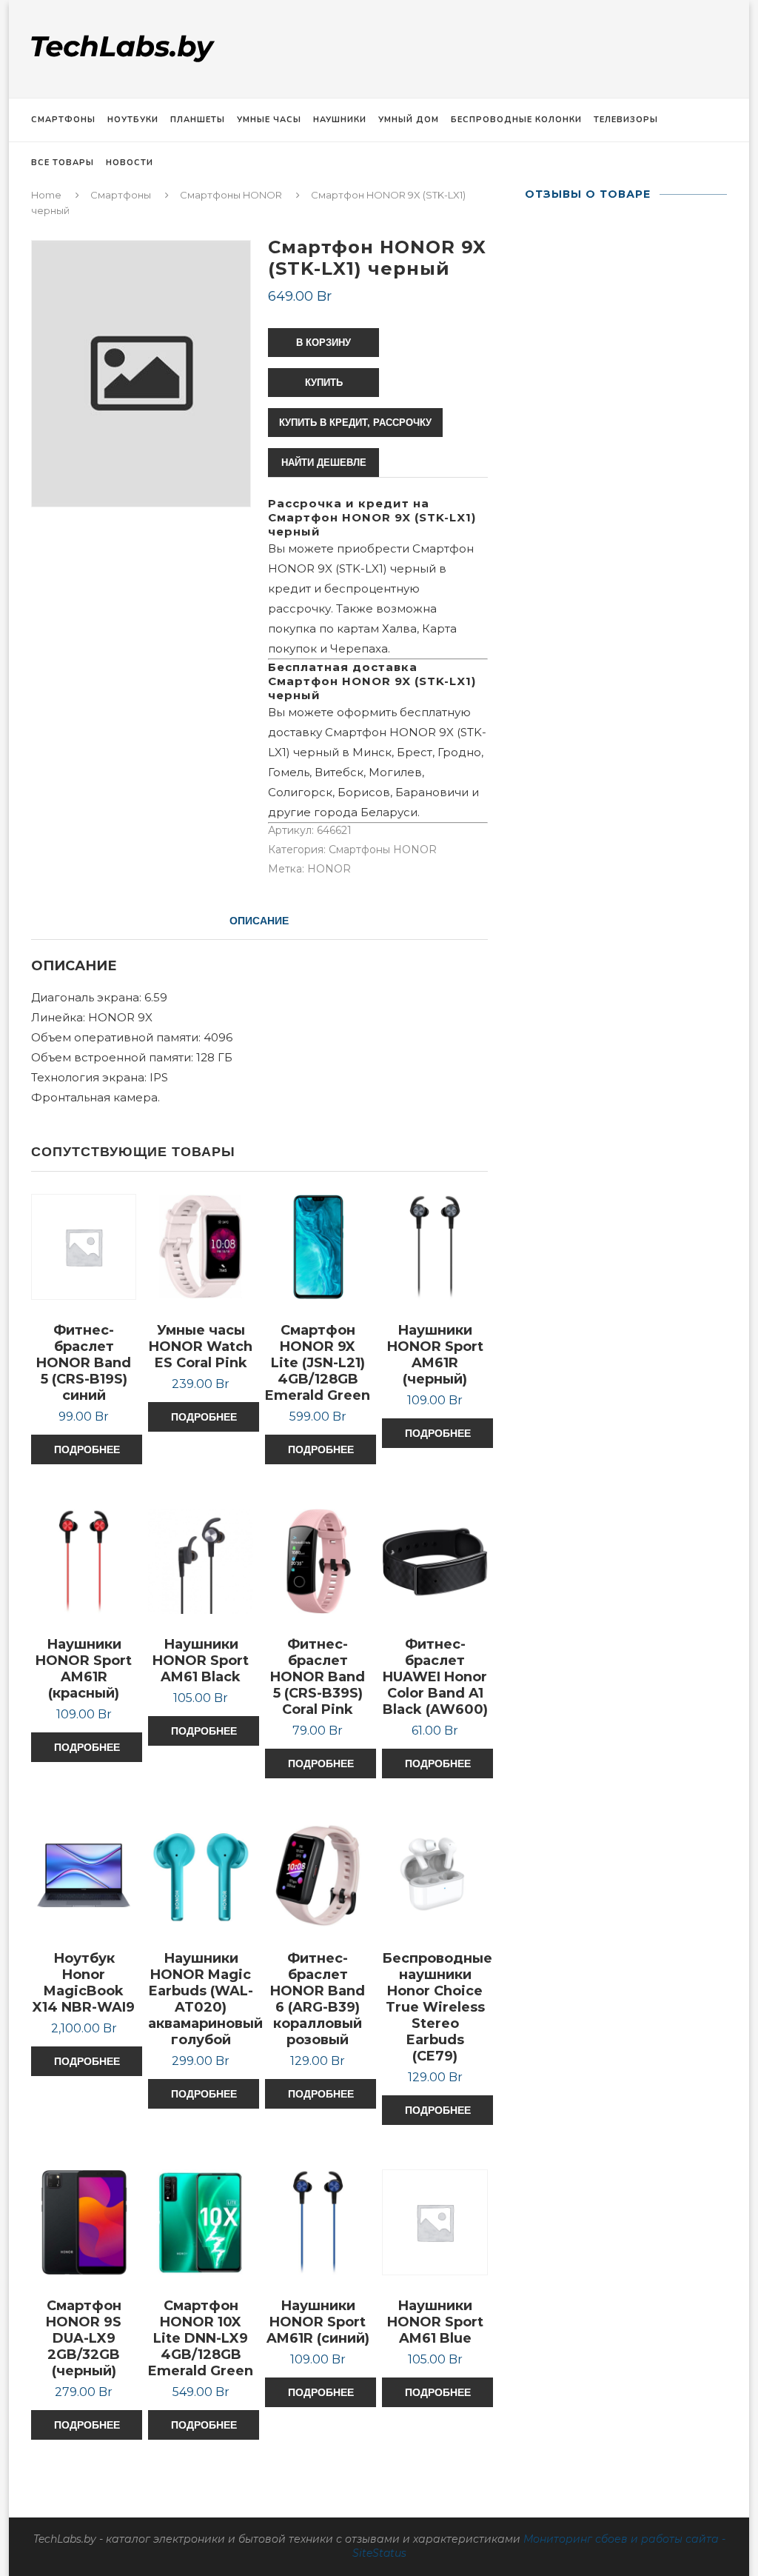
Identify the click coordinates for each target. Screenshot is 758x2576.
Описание (259, 921)
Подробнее (87, 1449)
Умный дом (409, 120)
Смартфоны (63, 120)
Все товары (63, 163)
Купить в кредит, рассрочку (355, 423)
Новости (130, 163)
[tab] (259, 921)
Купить (324, 383)
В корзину (323, 343)
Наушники (340, 120)
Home (46, 195)
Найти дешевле (324, 463)
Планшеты (198, 120)
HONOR (329, 869)
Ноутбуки (133, 120)
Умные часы (269, 120)
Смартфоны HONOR (231, 195)
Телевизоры (626, 120)
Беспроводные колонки (516, 120)
